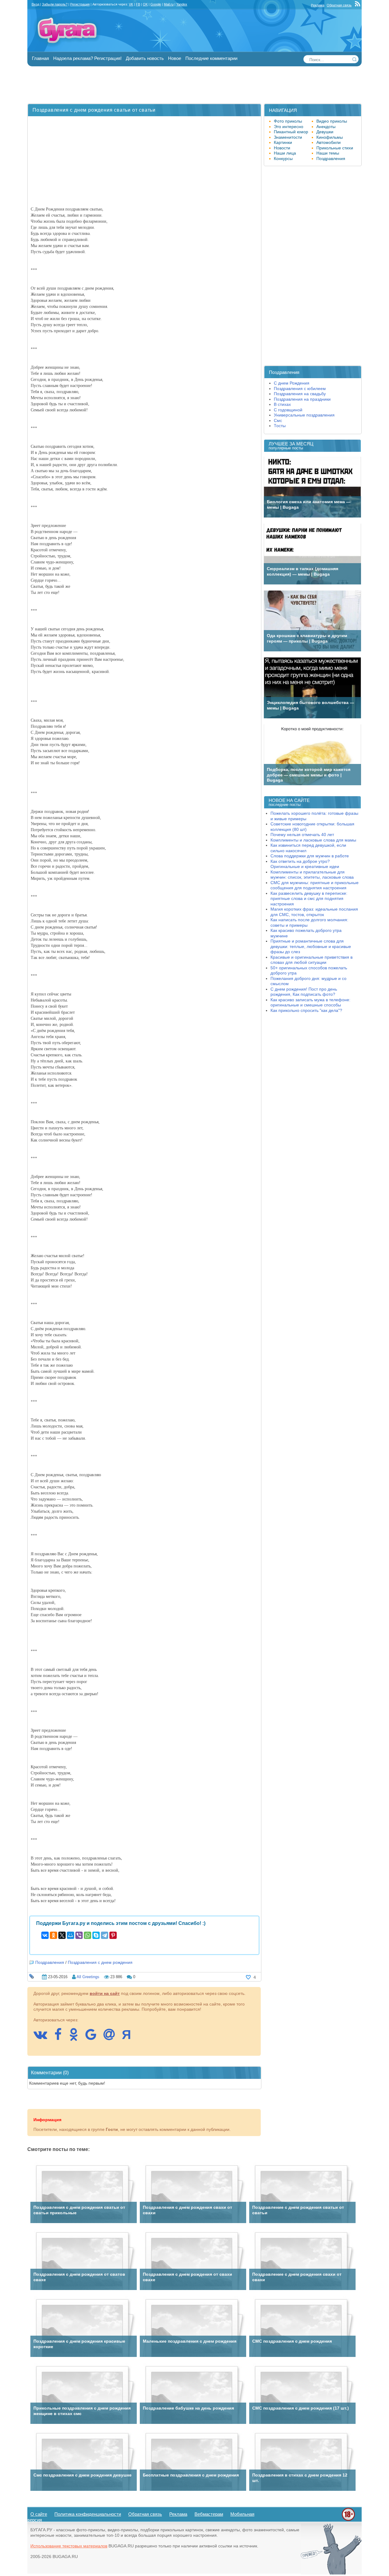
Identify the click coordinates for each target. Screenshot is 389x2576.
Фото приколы (288, 121)
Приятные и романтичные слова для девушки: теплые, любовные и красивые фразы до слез (311, 946)
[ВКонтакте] (45, 1935)
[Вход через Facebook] (61, 2037)
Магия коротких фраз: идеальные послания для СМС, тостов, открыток (314, 912)
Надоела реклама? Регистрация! (87, 58)
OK (145, 4)
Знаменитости (288, 137)
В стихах (282, 404)
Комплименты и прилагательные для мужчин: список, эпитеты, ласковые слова (312, 875)
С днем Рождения (292, 383)
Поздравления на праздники (302, 399)
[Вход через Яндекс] (129, 2037)
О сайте (39, 2514)
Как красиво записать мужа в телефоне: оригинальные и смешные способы (310, 1002)
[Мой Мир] (71, 1935)
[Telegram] (105, 1935)
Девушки (325, 132)
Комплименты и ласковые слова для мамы (313, 840)
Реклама (318, 5)
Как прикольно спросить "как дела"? (306, 1010)
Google (156, 4)
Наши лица (285, 153)
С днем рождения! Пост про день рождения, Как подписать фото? (304, 992)
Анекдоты (326, 127)
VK (131, 4)
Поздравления (50, 1962)
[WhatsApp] (88, 1935)
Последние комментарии (211, 58)
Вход (35, 4)
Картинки (283, 142)
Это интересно (289, 127)
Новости (282, 148)
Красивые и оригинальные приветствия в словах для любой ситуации (312, 960)
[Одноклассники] (53, 1935)
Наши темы (328, 153)
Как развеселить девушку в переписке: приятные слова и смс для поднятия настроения (309, 899)
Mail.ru (169, 4)
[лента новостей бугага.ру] (358, 5)
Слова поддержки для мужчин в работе (310, 856)
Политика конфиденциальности (88, 2514)
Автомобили (329, 142)
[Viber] (79, 1935)
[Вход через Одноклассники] (77, 2037)
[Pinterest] (113, 1935)
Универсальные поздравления (304, 415)
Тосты (280, 426)
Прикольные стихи (335, 148)
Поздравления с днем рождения (100, 1962)
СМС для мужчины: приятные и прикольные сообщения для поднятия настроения (315, 885)
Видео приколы (332, 121)
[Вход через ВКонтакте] (43, 2037)
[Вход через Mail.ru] (112, 2037)
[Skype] (96, 1935)
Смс (278, 420)
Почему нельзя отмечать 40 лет (302, 835)
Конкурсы (283, 159)
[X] (62, 1935)
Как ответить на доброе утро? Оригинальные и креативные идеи (305, 864)
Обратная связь (339, 5)
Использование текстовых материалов (69, 2546)
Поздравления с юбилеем (300, 389)
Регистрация (80, 4)
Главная (40, 58)
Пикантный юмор (291, 132)
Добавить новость (145, 58)
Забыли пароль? (55, 4)
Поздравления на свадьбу (300, 394)
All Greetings (88, 1977)
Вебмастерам (209, 2514)
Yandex (182, 4)
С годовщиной (288, 410)
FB (138, 4)
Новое (175, 58)
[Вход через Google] (94, 2037)
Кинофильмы (330, 137)
